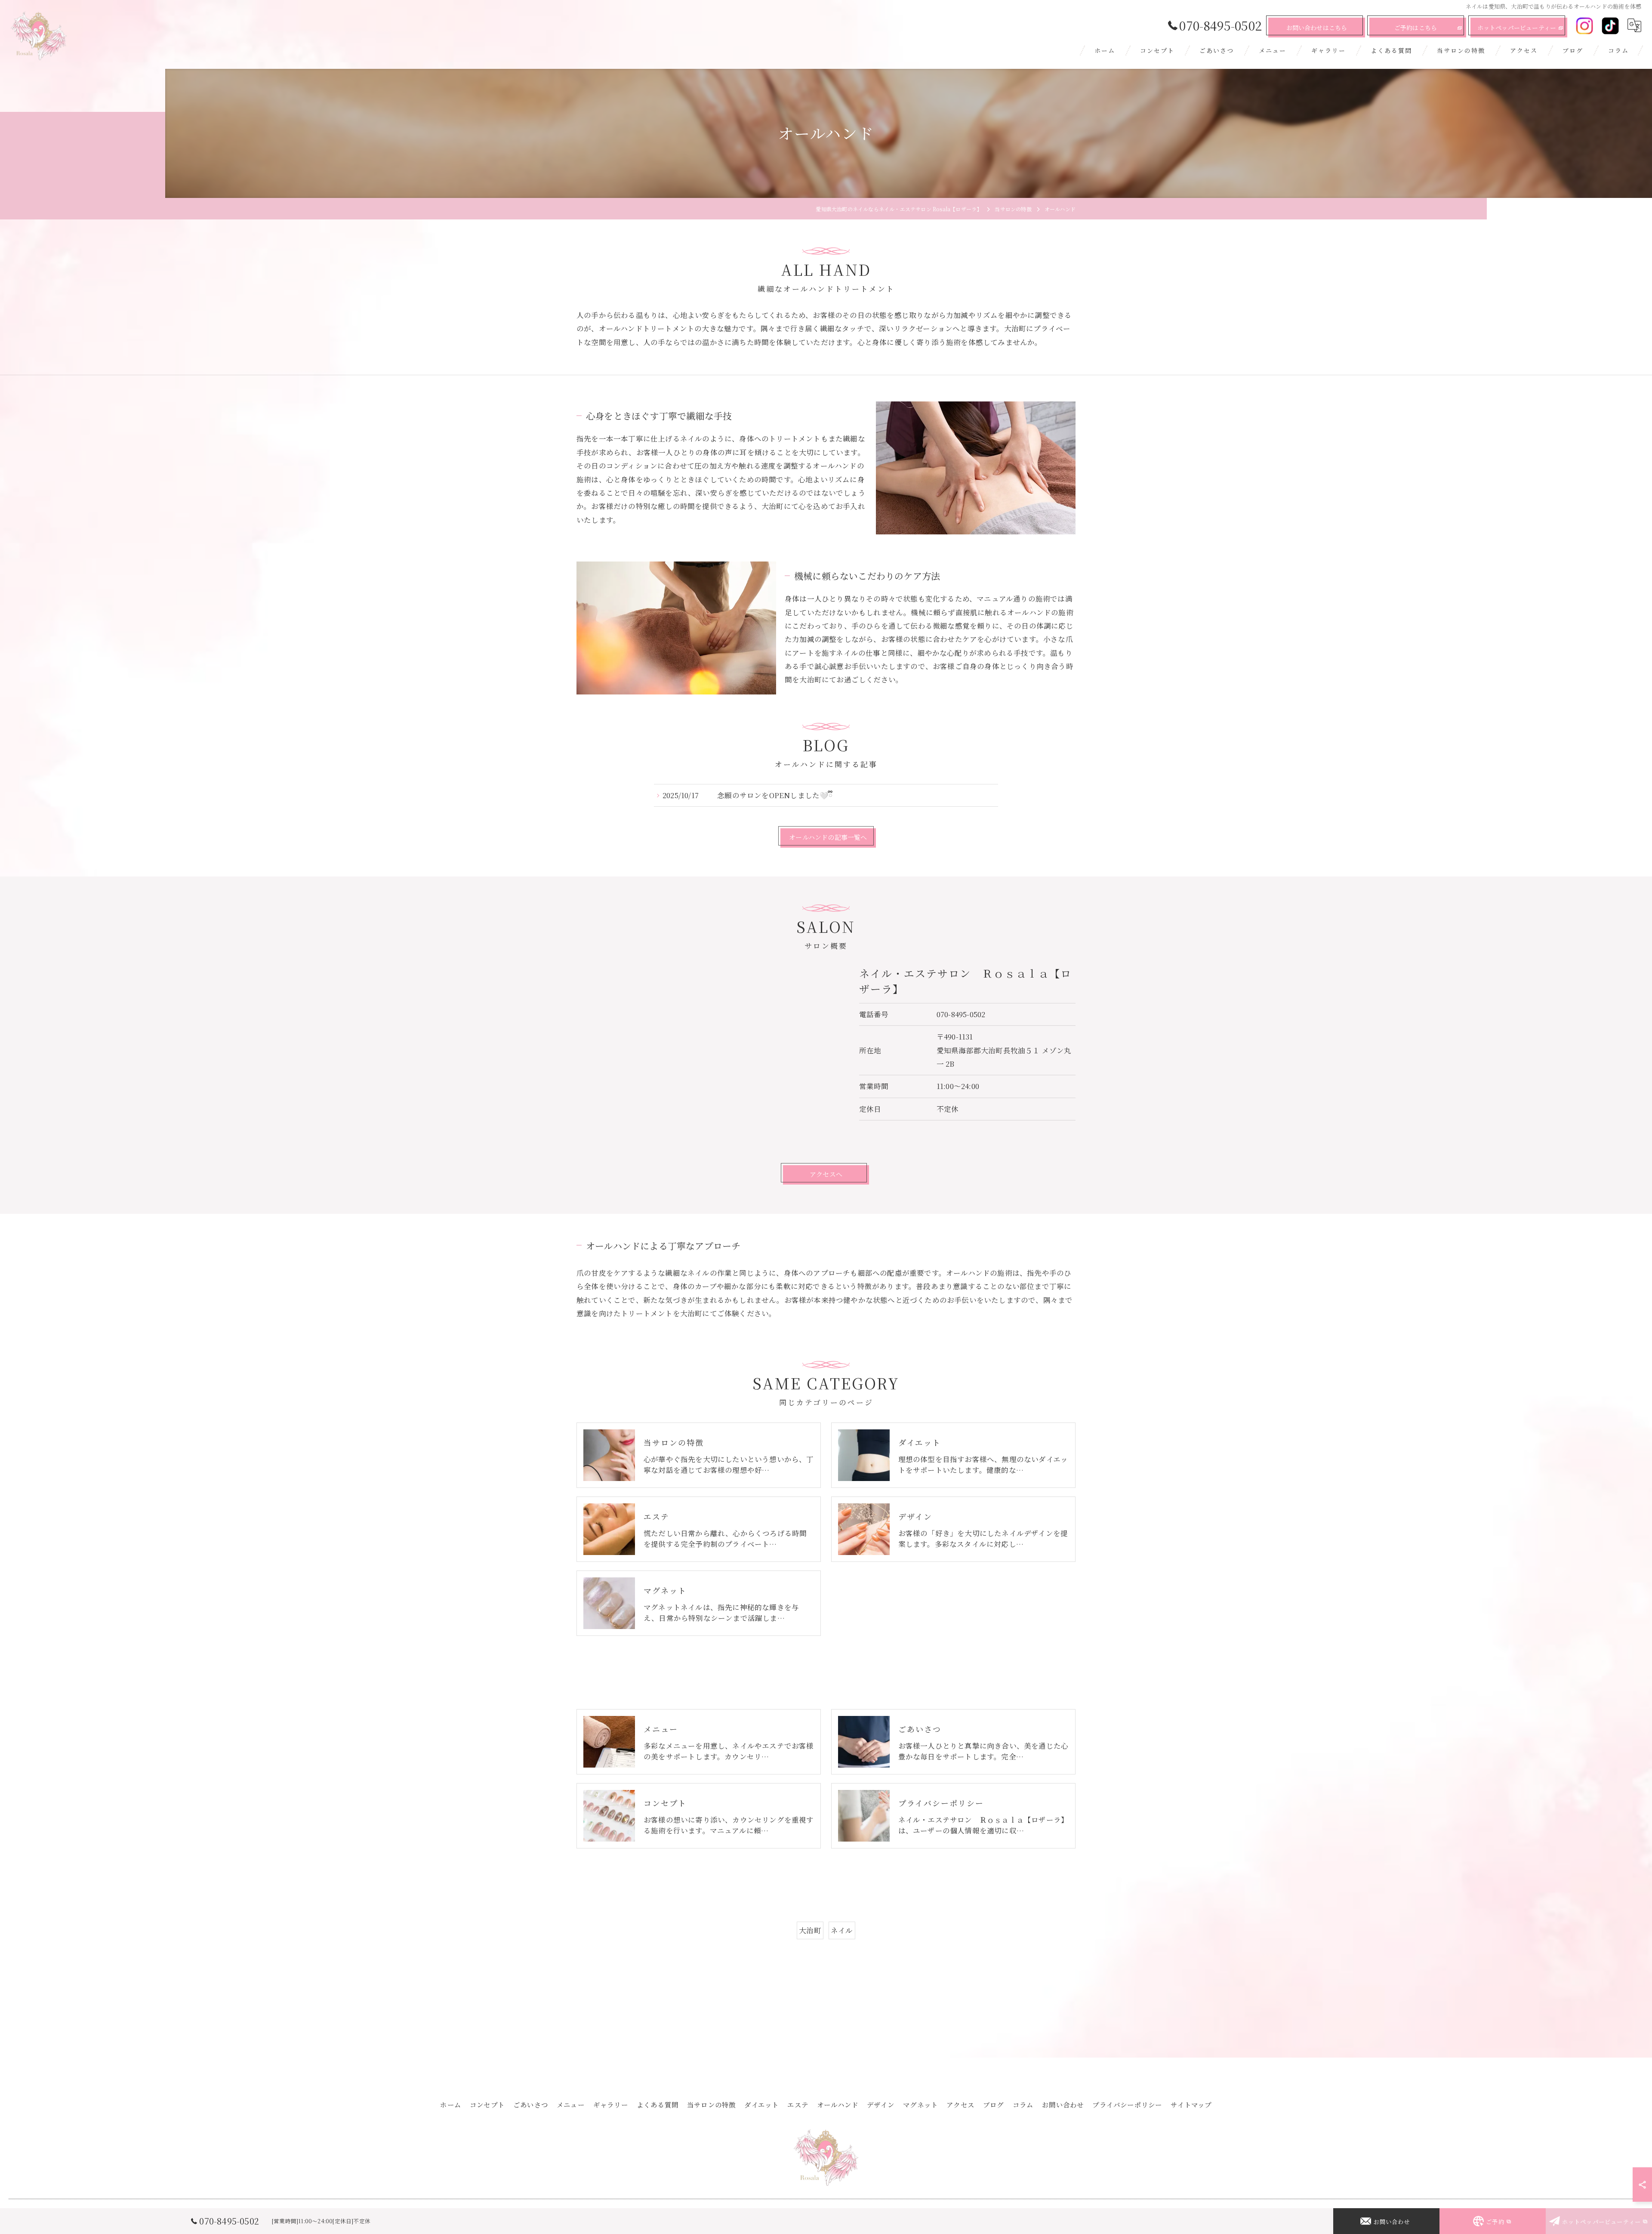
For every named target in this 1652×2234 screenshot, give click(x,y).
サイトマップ (1191, 2104)
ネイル (842, 1930)
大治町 (810, 1930)
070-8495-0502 (961, 1014)
